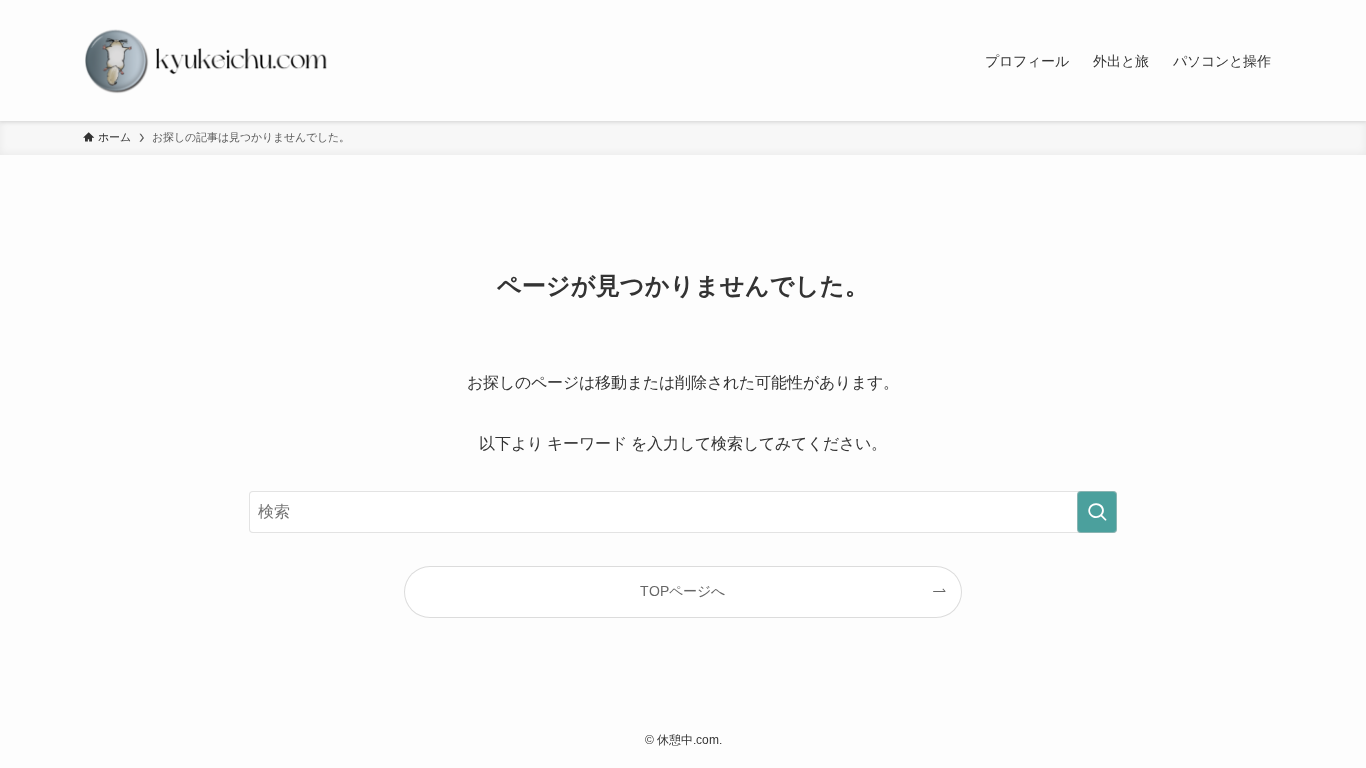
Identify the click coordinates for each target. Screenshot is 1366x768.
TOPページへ (682, 591)
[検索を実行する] (1097, 512)
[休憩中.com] (207, 60)
